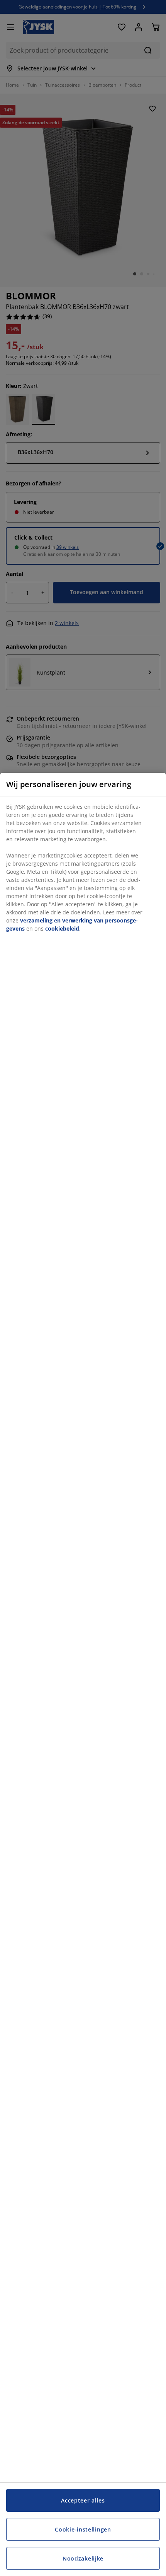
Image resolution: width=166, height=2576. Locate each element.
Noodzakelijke (83, 2558)
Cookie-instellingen (83, 2529)
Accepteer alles (83, 2500)
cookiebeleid (62, 928)
